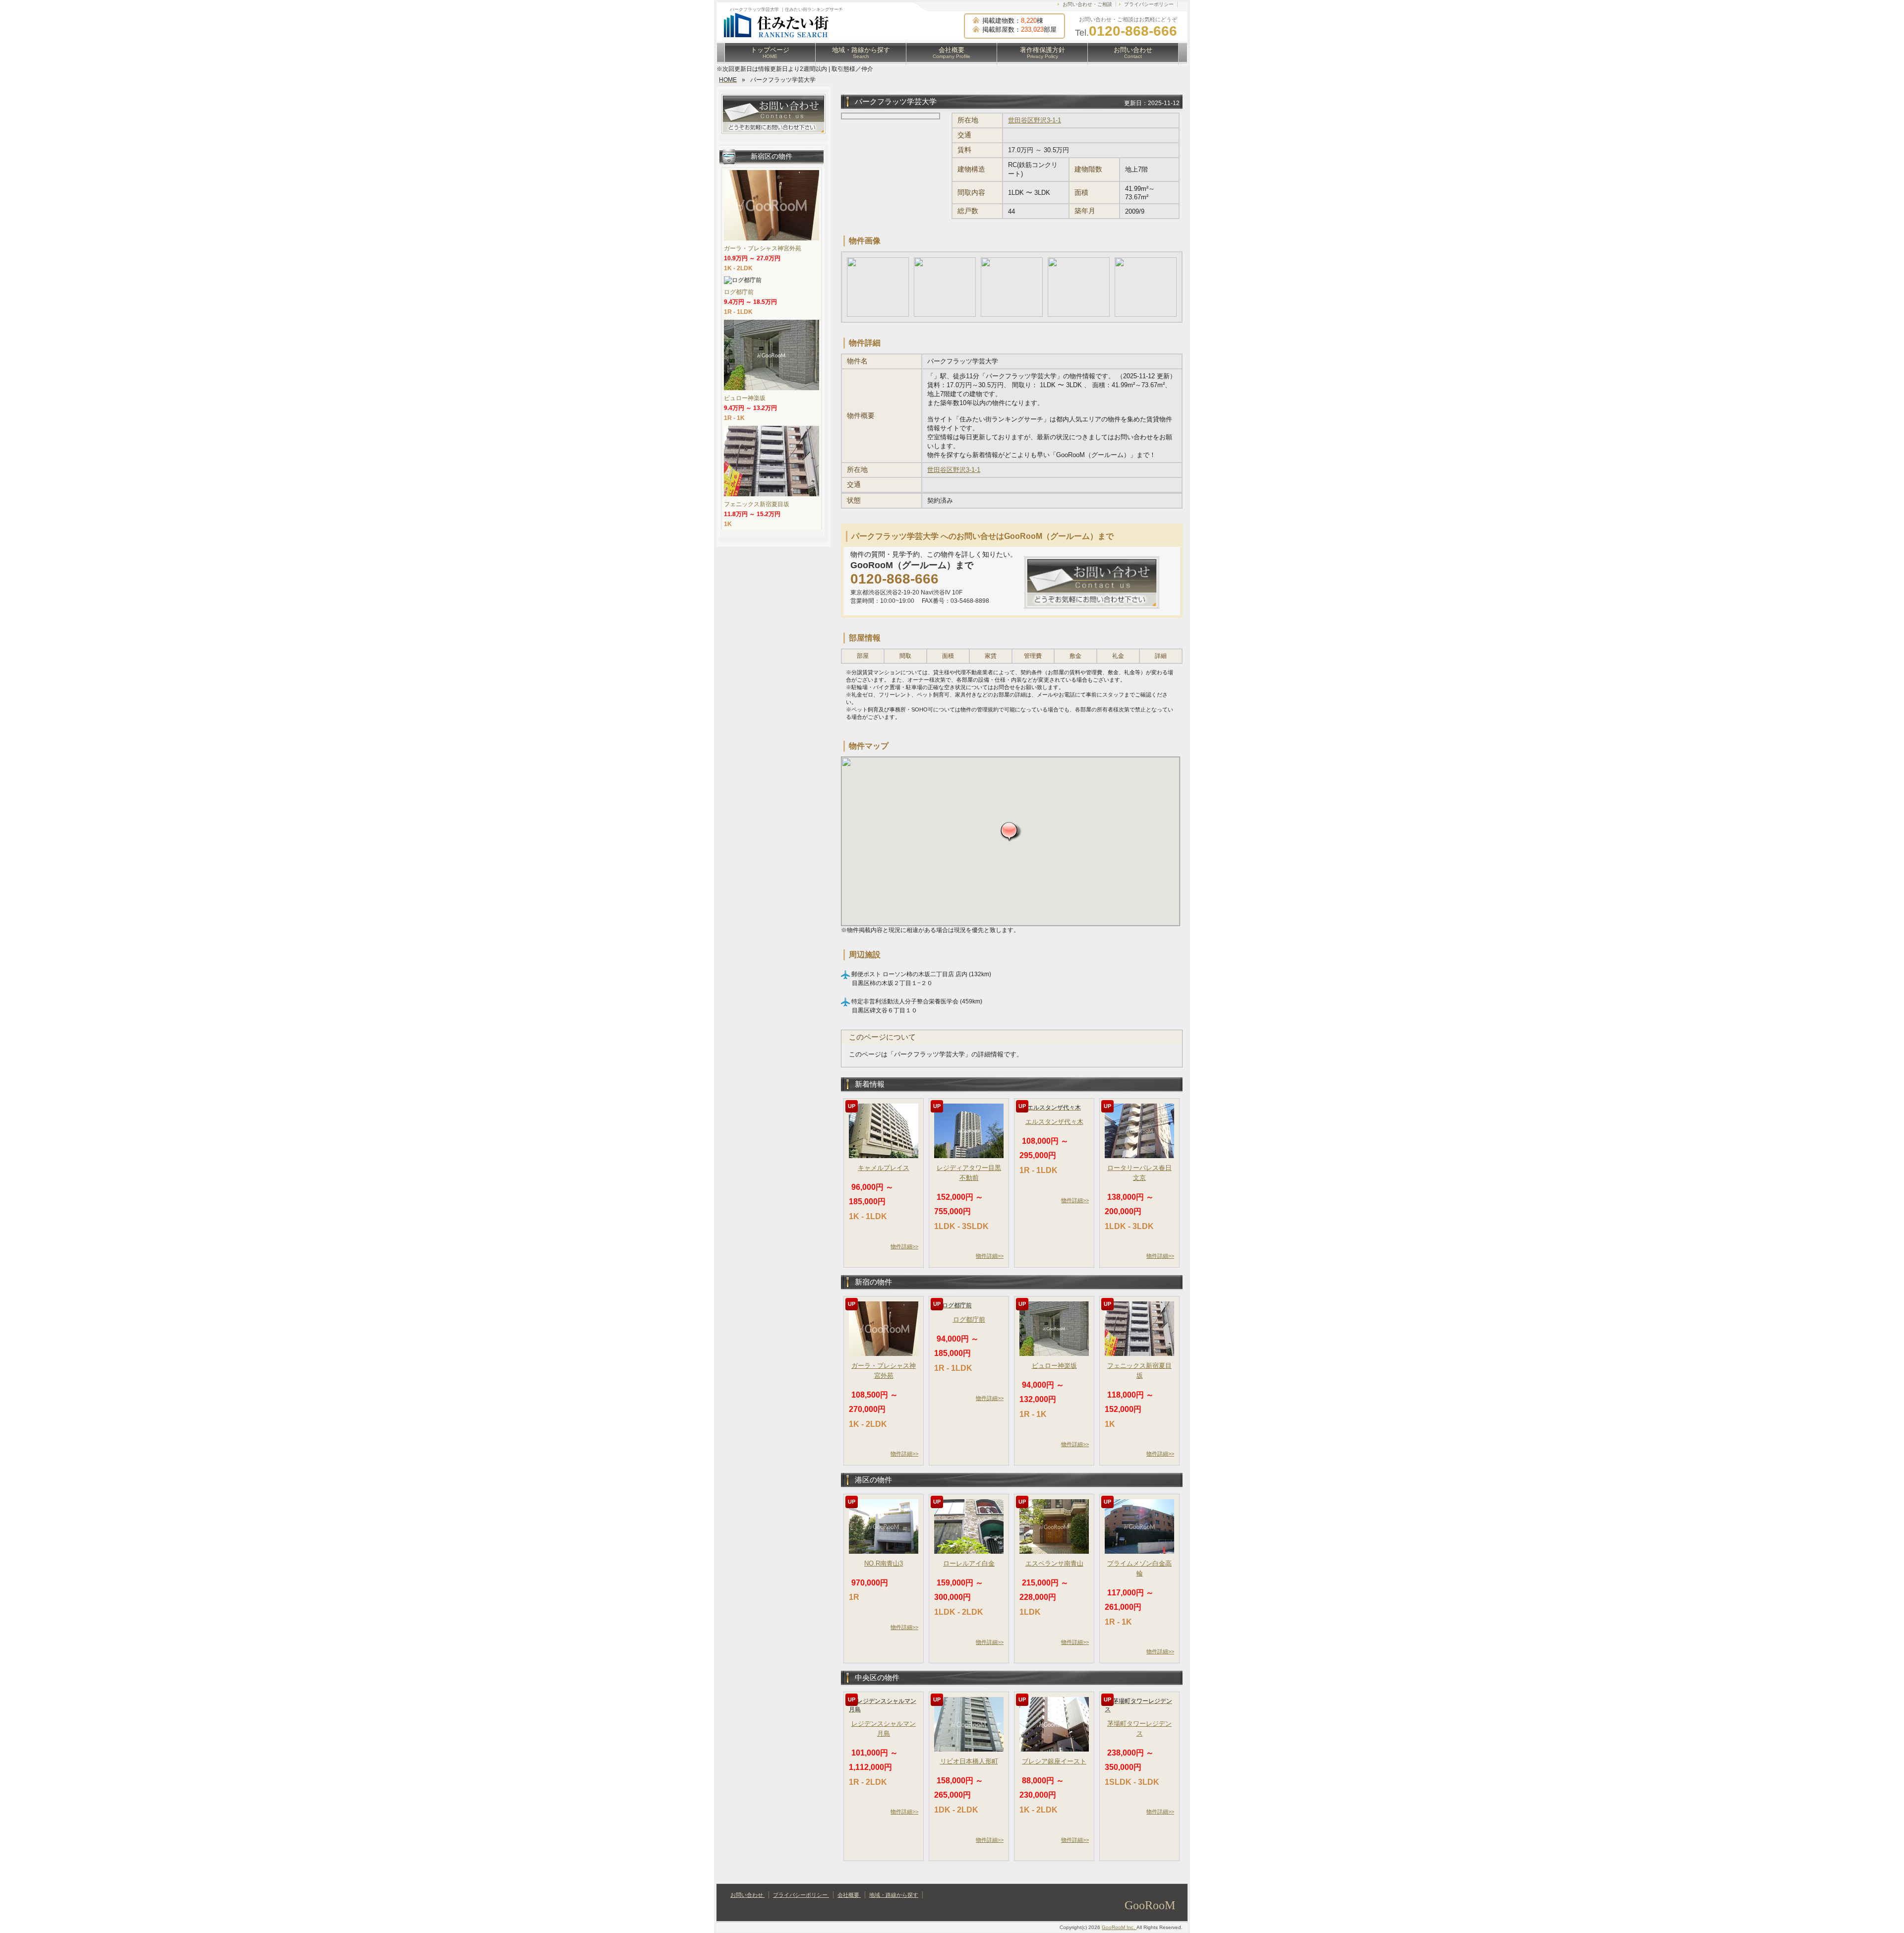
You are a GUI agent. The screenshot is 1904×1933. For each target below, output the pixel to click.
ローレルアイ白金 (969, 1563)
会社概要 (952, 53)
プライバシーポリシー (1149, 4)
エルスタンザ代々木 (1054, 1122)
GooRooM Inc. (1119, 1927)
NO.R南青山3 (884, 1563)
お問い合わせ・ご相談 (1087, 4)
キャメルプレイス (884, 1168)
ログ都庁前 (969, 1319)
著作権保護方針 (1042, 53)
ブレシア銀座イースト (1054, 1761)
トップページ (770, 53)
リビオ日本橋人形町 (969, 1761)
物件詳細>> (904, 1246)
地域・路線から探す (861, 53)
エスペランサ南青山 (1054, 1563)
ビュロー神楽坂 (1054, 1366)
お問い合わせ (1133, 53)
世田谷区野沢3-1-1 (1035, 120)
